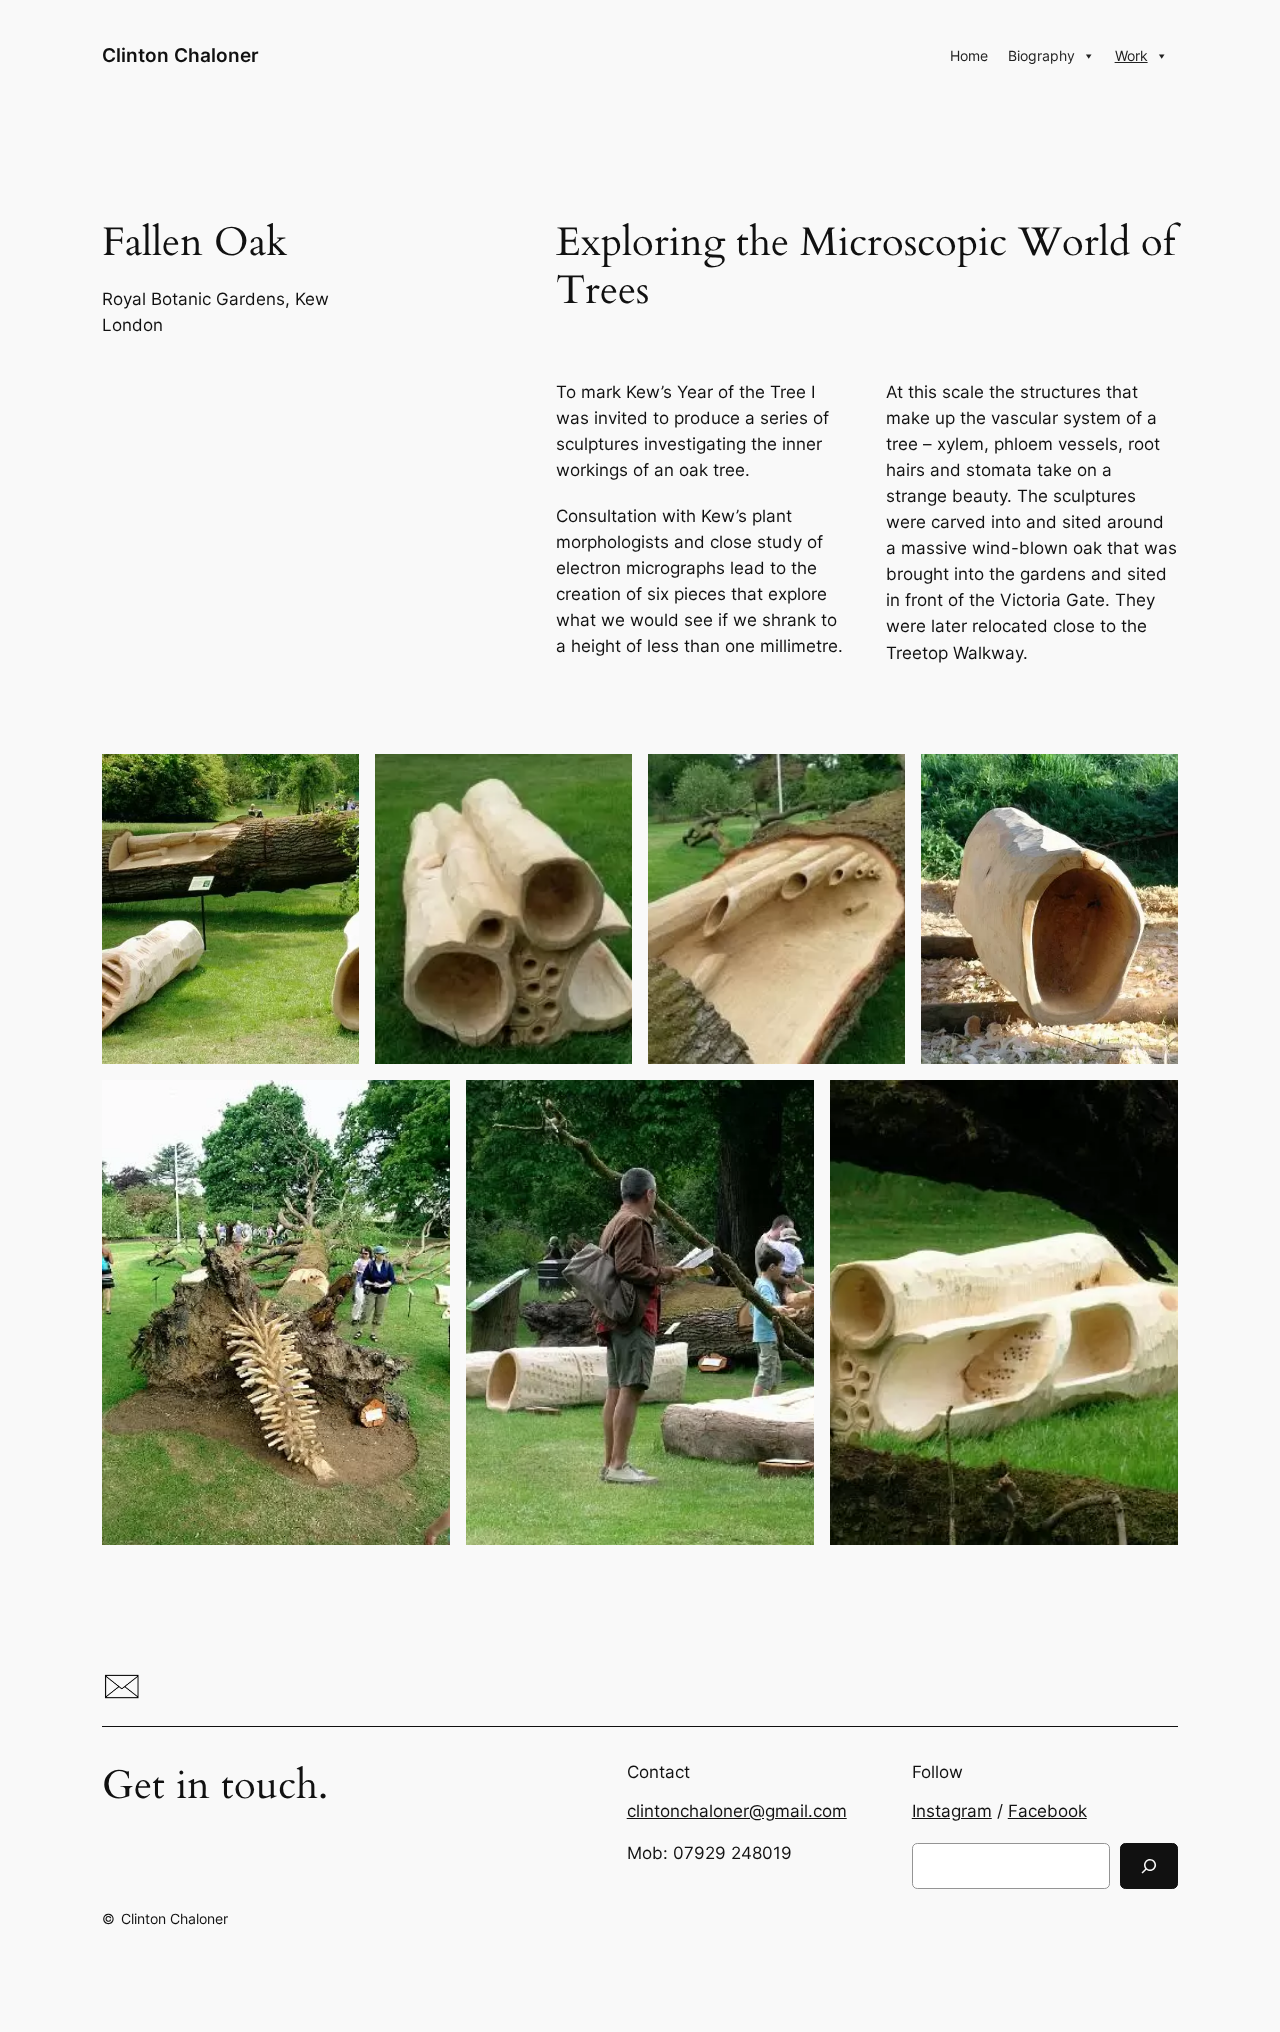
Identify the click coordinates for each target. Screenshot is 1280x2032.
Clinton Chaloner (180, 55)
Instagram (952, 1811)
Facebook (1047, 1811)
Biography (1041, 55)
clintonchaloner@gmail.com (737, 1811)
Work (1131, 55)
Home (969, 55)
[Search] (1149, 1865)
